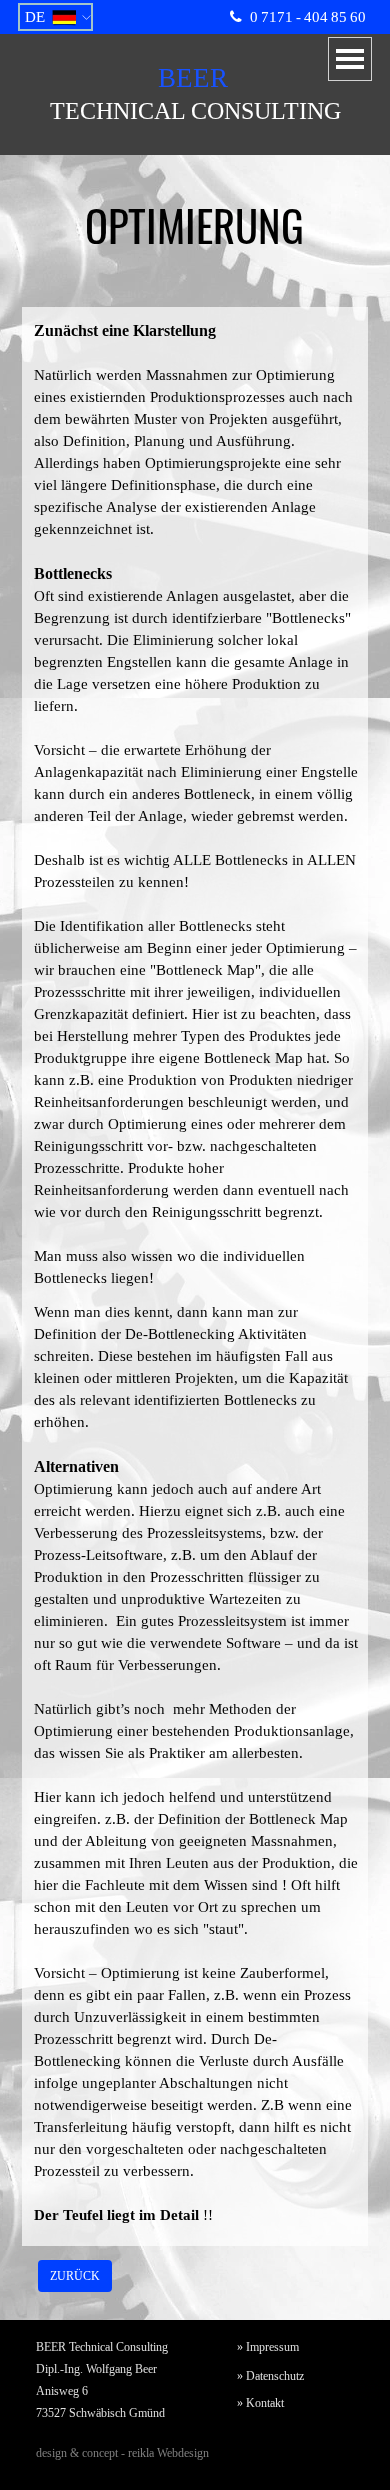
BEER (193, 78)
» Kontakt (260, 2403)
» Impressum (268, 2347)
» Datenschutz (270, 2376)
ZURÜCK (75, 2276)
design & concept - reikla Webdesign (122, 2453)
